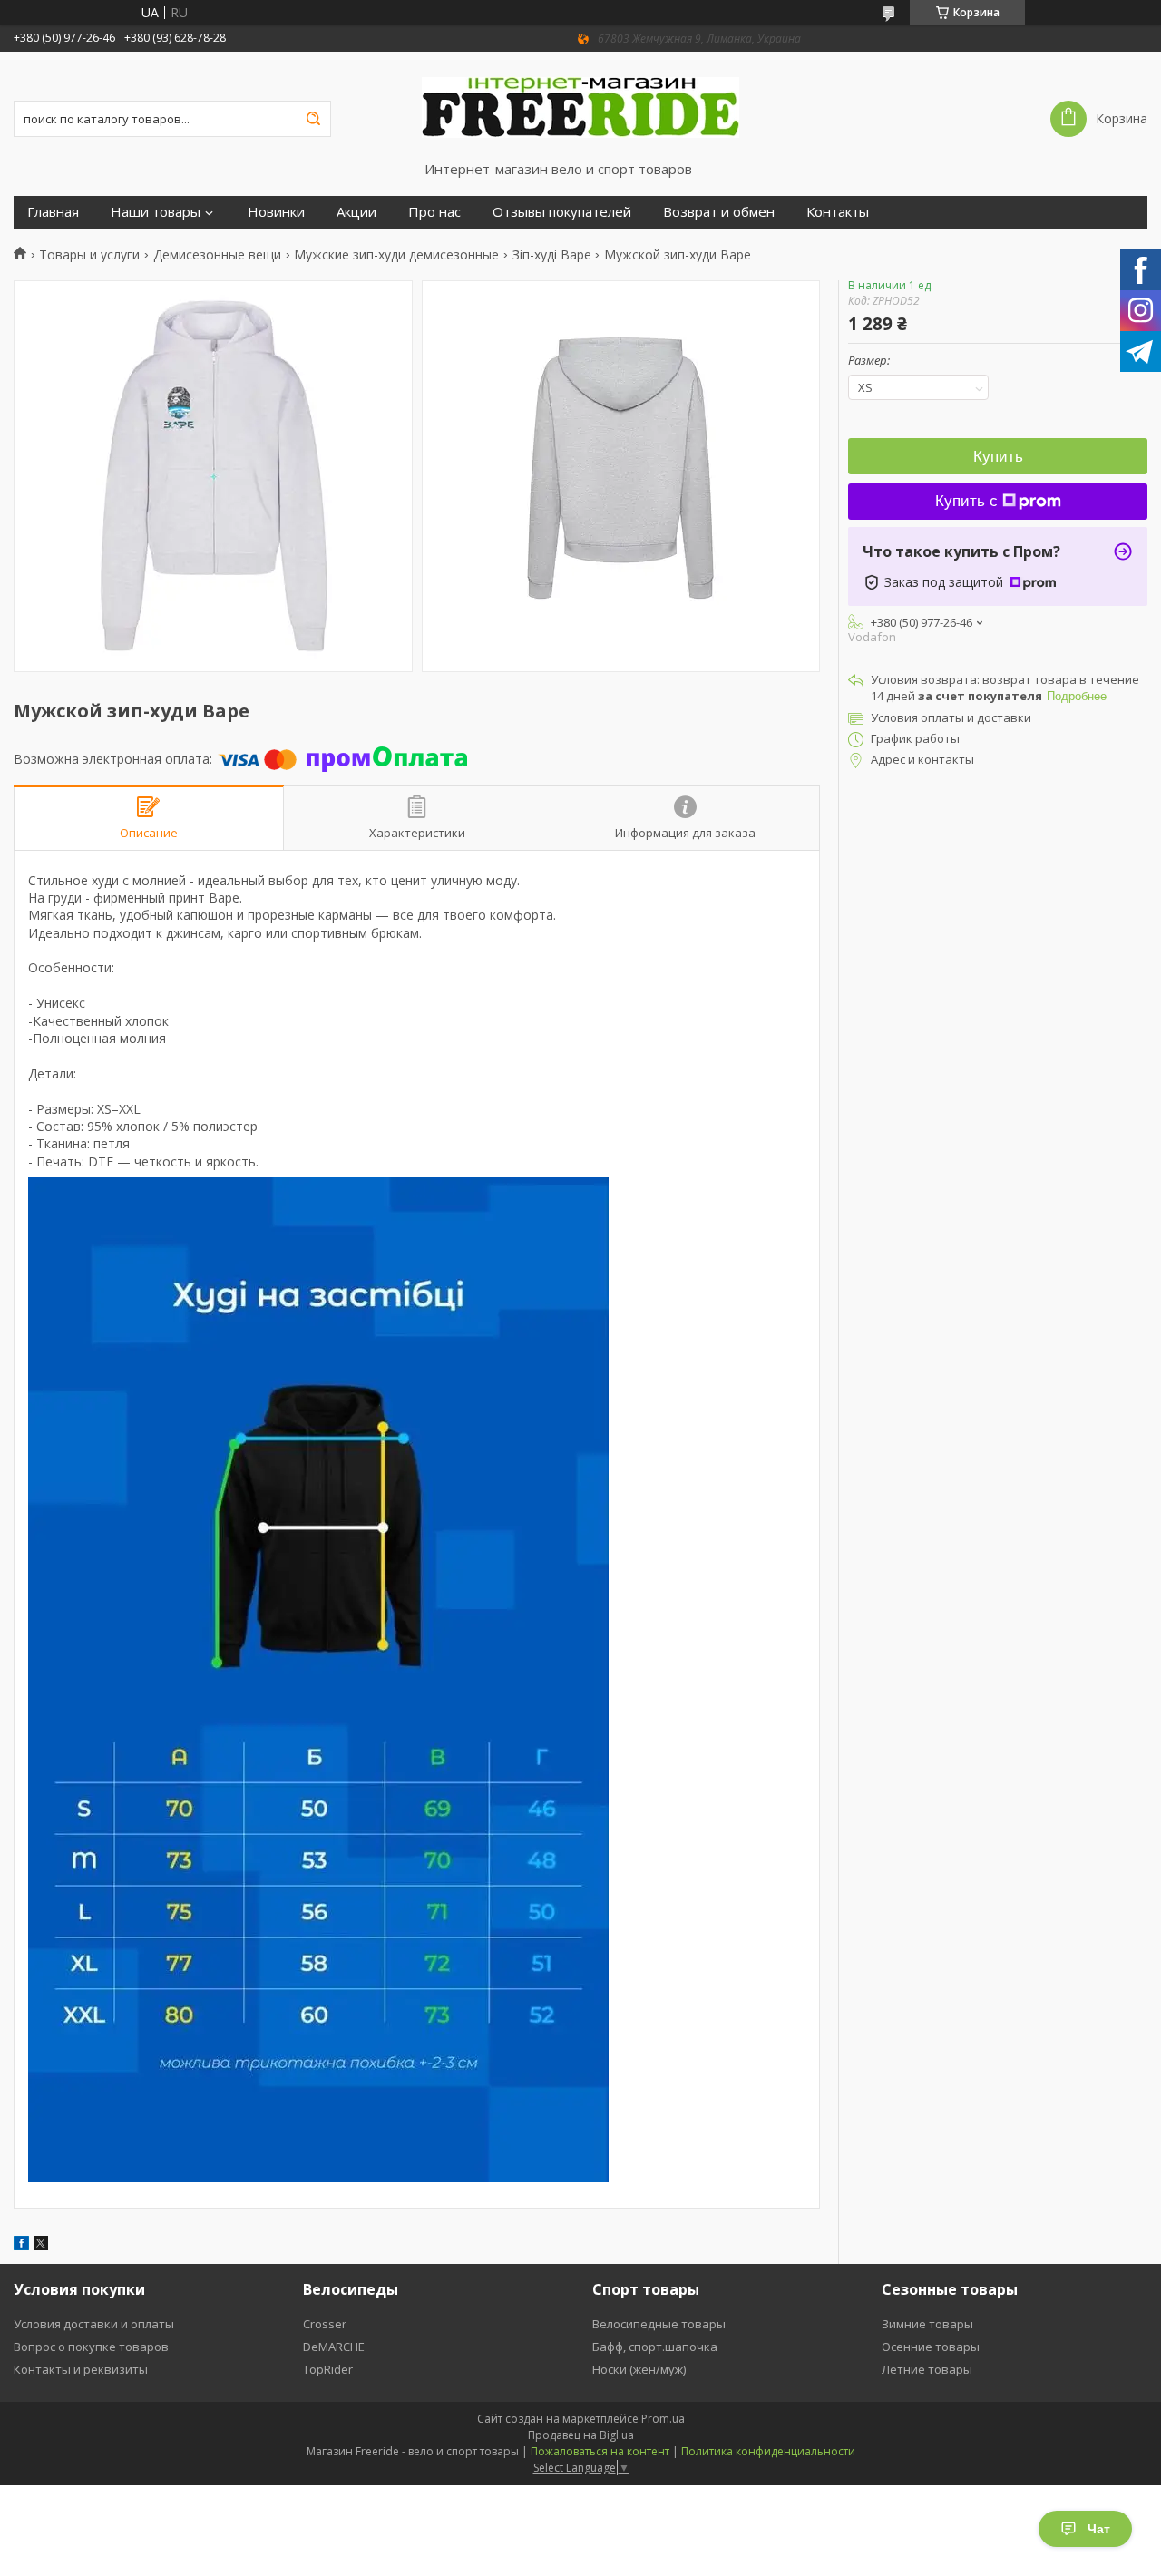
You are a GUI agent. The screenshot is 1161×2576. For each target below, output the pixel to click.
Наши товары (156, 212)
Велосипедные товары (659, 2324)
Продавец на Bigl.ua (581, 2435)
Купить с (966, 501)
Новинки (276, 212)
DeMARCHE (334, 2347)
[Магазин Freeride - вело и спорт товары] (580, 106)
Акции (356, 212)
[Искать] (313, 119)
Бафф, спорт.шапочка (655, 2347)
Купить (998, 457)
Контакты (838, 212)
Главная (53, 212)
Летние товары (927, 2369)
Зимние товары (927, 2324)
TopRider (328, 2369)
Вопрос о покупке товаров (91, 2347)
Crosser (325, 2324)
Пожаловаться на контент (600, 2451)
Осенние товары (931, 2347)
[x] (41, 2245)
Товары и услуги (89, 255)
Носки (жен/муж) (639, 2369)
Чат (1099, 2529)
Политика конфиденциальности (768, 2451)
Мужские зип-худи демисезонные (396, 255)
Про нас (434, 212)
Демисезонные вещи (217, 255)
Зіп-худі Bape (552, 255)
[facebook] (21, 2245)
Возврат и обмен (719, 212)
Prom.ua (663, 2419)
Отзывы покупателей (562, 212)
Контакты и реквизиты (81, 2369)
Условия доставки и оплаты (94, 2324)
